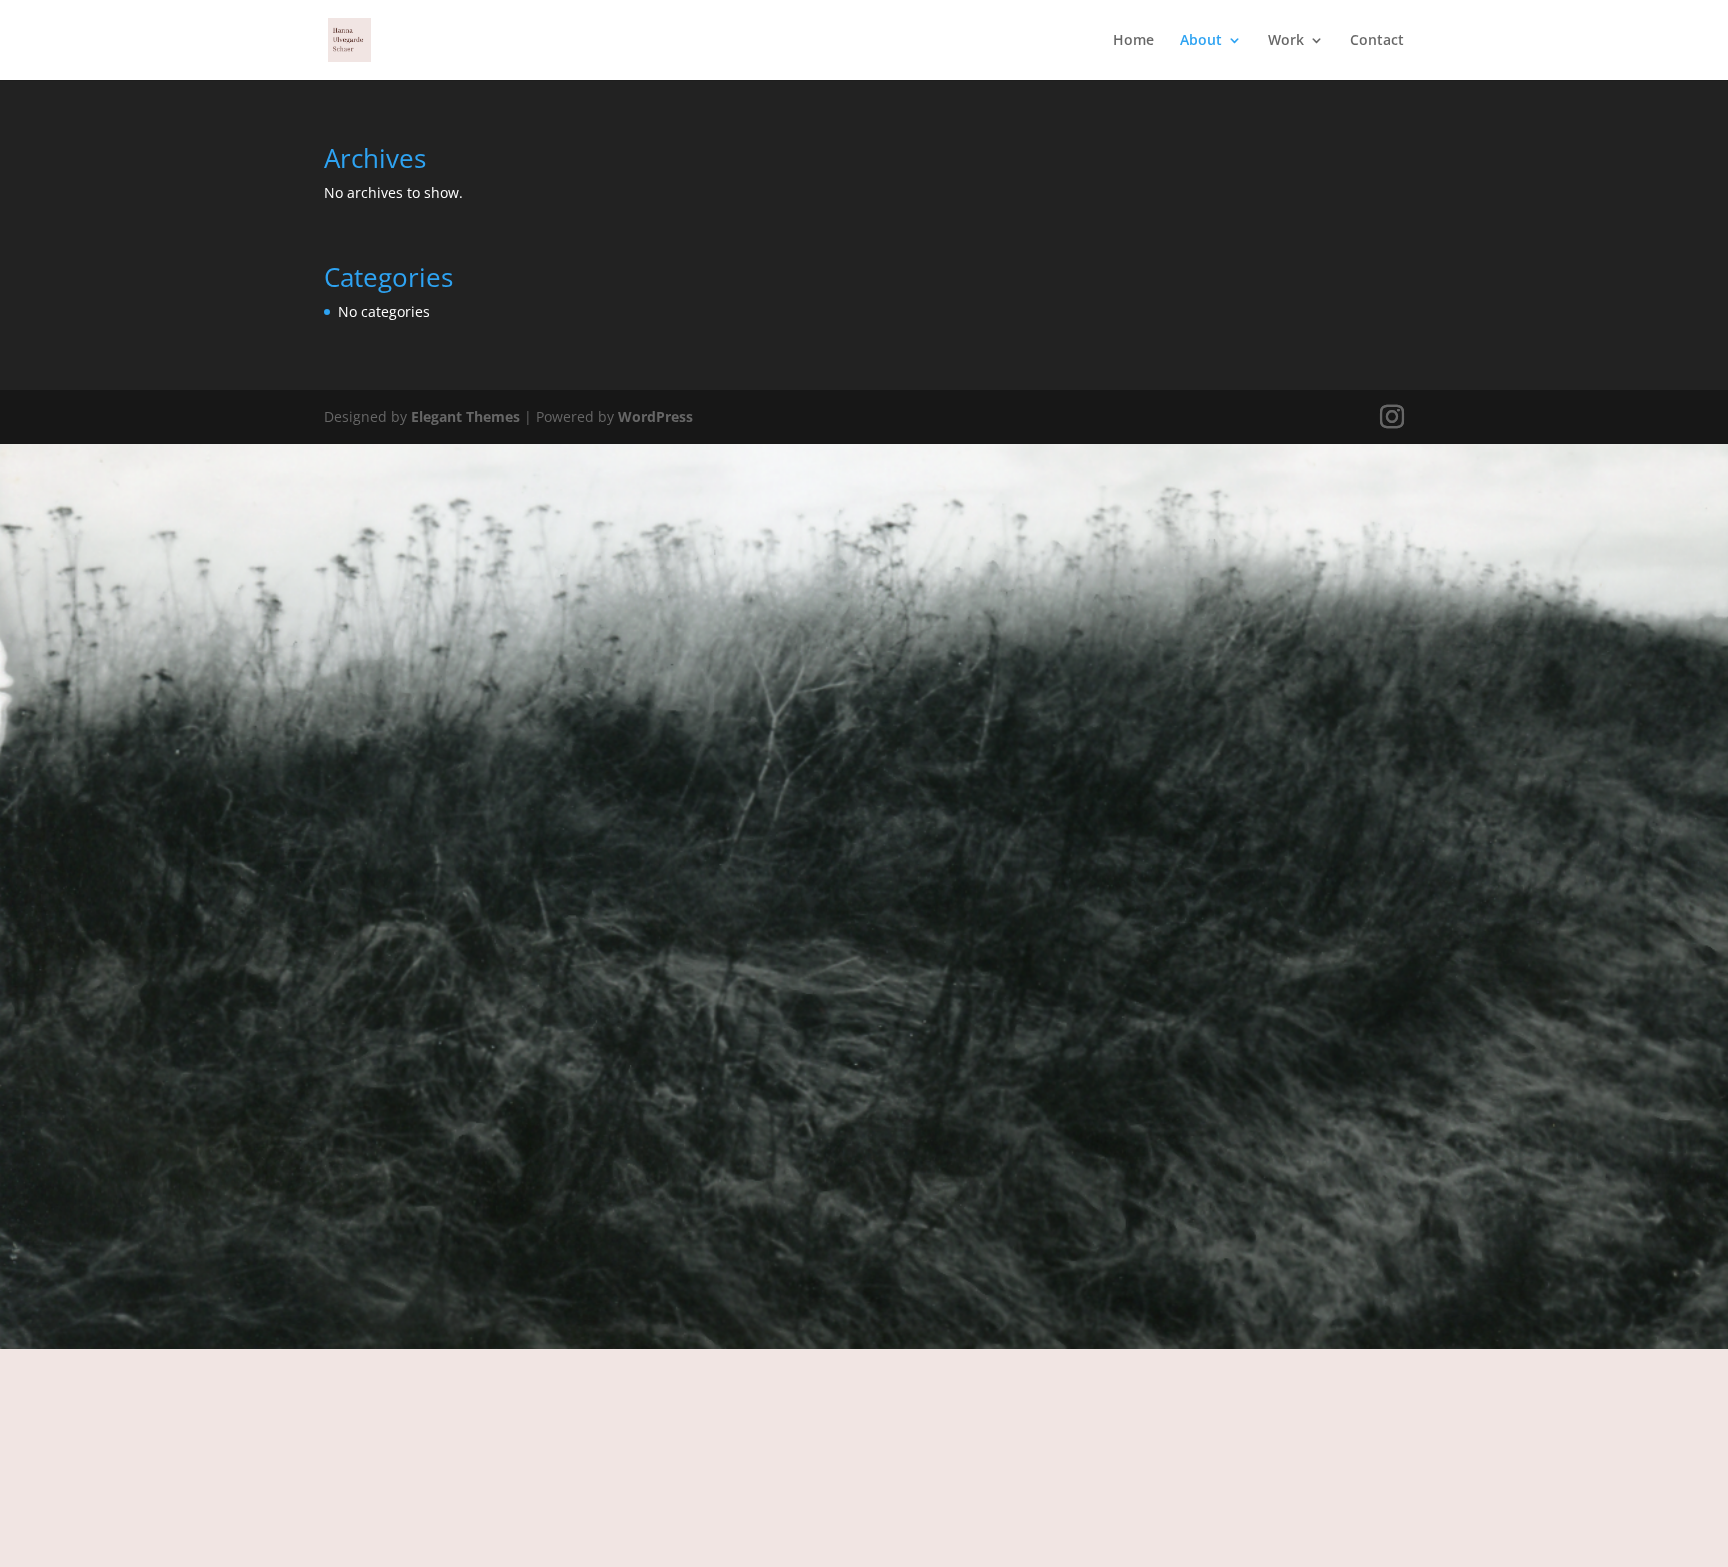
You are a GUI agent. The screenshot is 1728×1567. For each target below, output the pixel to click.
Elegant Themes (465, 416)
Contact (1377, 41)
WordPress (655, 416)
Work (1286, 41)
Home (1133, 41)
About (1201, 41)
